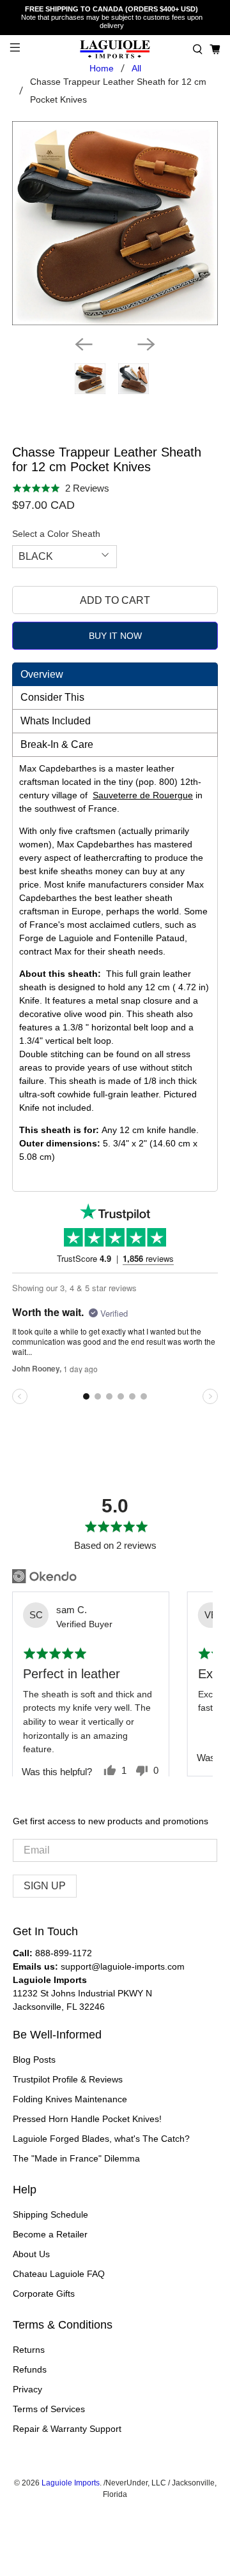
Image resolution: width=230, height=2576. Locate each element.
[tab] (115, 674)
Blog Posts (34, 2060)
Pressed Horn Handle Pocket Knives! (87, 2119)
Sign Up (45, 1886)
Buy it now (115, 636)
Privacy (27, 2389)
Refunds (30, 2369)
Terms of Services (49, 2409)
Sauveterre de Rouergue (143, 795)
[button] (198, 49)
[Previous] (84, 344)
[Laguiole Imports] (115, 49)
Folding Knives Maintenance (70, 2099)
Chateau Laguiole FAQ (59, 2274)
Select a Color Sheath (56, 534)
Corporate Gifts (44, 2294)
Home (102, 68)
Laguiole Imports (71, 2483)
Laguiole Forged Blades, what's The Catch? (101, 2139)
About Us (31, 2254)
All (136, 68)
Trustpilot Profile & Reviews (68, 2079)
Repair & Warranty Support (67, 2429)
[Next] (146, 344)
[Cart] (215, 49)
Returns (29, 2350)
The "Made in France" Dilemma (76, 2158)
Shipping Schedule (50, 2214)
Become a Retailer (50, 2234)
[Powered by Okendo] (44, 1576)
